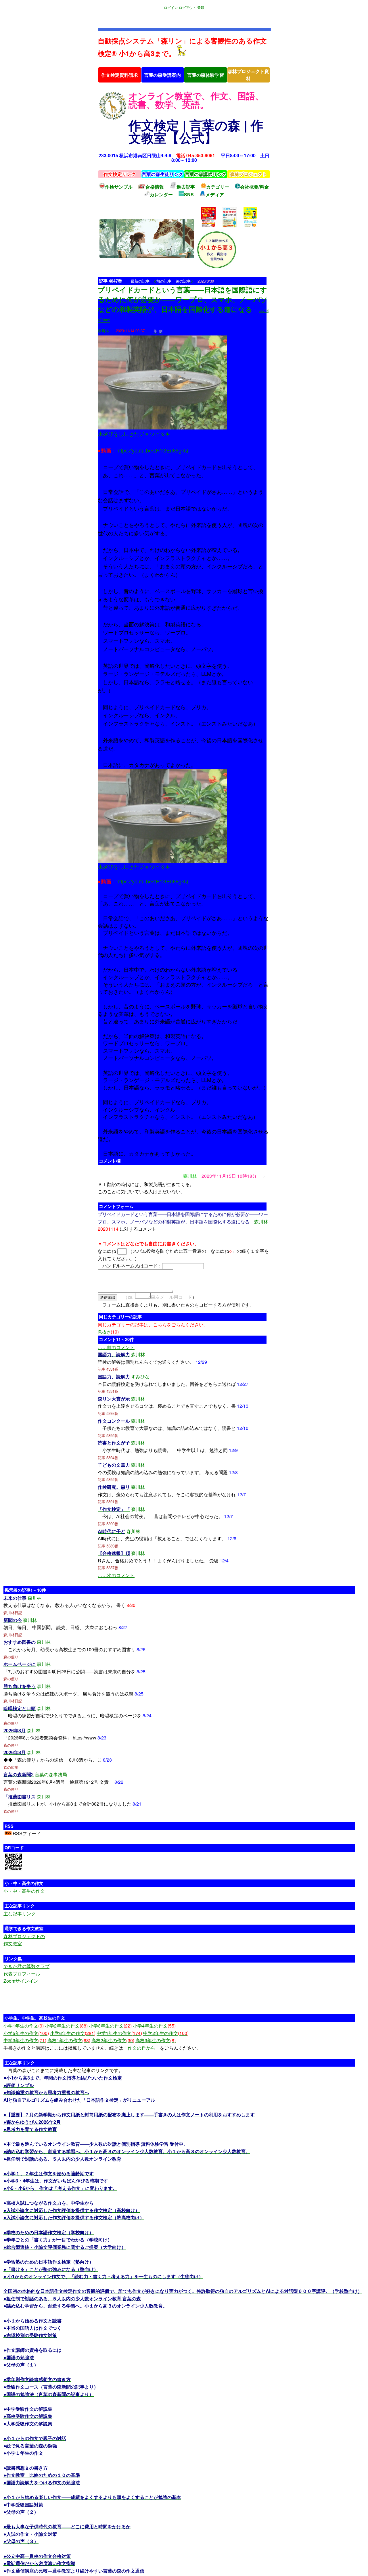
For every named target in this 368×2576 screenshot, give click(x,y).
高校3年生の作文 (156, 2040)
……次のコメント (116, 1575)
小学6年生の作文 (73, 2033)
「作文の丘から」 (141, 2048)
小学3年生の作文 (110, 2026)
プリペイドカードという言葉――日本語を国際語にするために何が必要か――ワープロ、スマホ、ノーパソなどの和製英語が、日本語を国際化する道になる (183, 299)
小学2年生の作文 (66, 2026)
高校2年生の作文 (113, 2040)
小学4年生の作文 (154, 2026)
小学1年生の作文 (24, 2026)
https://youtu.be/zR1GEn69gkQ (152, 450)
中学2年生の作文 (166, 2033)
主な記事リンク (20, 1914)
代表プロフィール (22, 1974)
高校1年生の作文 (69, 2040)
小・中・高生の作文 (24, 1891)
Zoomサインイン (21, 1981)
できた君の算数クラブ (26, 1966)
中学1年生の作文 (119, 2033)
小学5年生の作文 (26, 2033)
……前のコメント (116, 1347)
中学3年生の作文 (25, 2040)
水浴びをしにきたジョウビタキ (134, 434)
